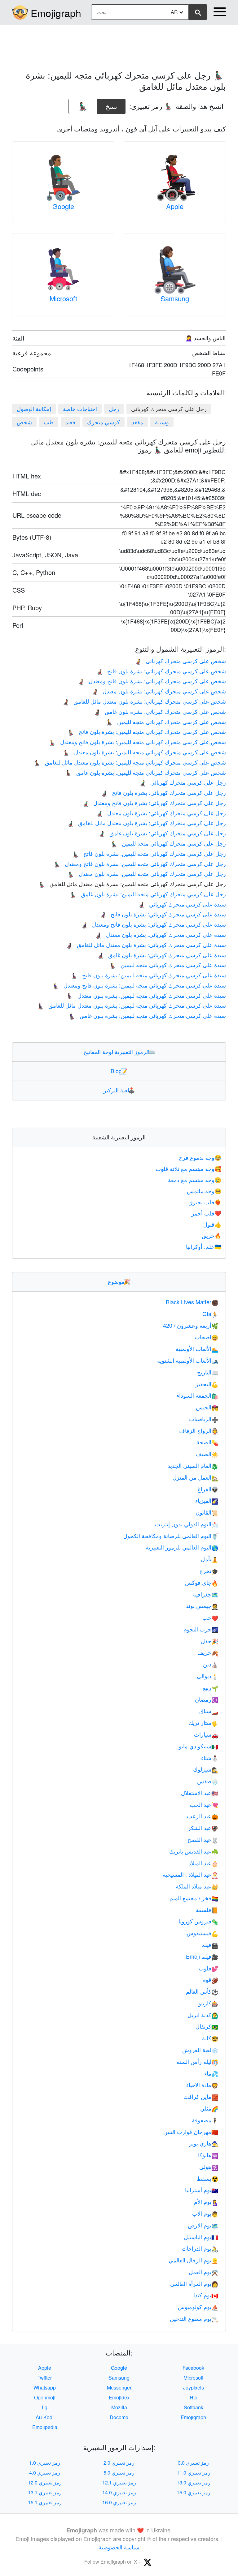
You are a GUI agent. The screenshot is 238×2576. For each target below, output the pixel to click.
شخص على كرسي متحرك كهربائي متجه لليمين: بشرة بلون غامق (145, 772)
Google (63, 206)
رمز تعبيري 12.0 (45, 2482)
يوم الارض (203, 2225)
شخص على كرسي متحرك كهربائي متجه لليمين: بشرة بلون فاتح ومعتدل (137, 742)
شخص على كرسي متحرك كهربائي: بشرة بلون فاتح (161, 671)
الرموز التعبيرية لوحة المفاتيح (119, 1052)
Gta (210, 1314)
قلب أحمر (206, 1213)
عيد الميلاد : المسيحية (190, 1874)
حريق (212, 1235)
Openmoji (45, 2397)
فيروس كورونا (198, 1921)
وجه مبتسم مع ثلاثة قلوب (188, 1168)
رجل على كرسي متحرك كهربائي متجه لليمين (168, 843)
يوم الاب (205, 2213)
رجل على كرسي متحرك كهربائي (183, 782)
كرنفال (207, 2026)
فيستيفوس (202, 1933)
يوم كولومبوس (198, 2307)
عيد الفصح (203, 1839)
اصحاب (206, 1337)
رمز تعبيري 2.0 (119, 2463)
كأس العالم (202, 1991)
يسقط (207, 2178)
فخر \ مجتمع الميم (194, 1898)
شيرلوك (206, 1769)
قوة (211, 1979)
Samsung (175, 298)
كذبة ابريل (203, 2015)
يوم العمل (203, 2272)
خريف (208, 1652)
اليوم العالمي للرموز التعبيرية (182, 1547)
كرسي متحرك (104, 422)
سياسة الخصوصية (119, 2547)
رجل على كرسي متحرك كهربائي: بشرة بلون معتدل (161, 813)
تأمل (209, 1559)
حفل (209, 1641)
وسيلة (162, 422)
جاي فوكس (202, 1582)
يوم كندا (206, 2295)
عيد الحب (204, 1804)
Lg (45, 2407)
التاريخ (208, 1372)
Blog (119, 1071)
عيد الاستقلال (200, 1793)
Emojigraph (56, 13)
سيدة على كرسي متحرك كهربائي (182, 904)
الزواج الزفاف (199, 1430)
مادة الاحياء (202, 2085)
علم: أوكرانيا (204, 1246)
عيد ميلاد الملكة (197, 1886)
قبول (212, 1224)
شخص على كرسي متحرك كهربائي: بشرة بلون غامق (160, 711)
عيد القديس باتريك (194, 1851)
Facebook (193, 2368)
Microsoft (63, 298)
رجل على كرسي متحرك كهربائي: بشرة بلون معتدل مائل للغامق (146, 823)
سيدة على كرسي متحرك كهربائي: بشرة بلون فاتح (163, 914)
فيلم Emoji (202, 1956)
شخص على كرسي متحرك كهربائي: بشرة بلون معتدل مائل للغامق (144, 701)
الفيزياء (207, 1500)
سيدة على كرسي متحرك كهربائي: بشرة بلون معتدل (160, 934)
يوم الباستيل (201, 2237)
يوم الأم (206, 2201)
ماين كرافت (201, 2096)
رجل (114, 409)
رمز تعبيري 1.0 (45, 2463)
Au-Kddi (45, 2417)
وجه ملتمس (204, 1191)
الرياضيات (204, 1419)
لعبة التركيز (119, 1090)
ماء (211, 2073)
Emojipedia (45, 2427)
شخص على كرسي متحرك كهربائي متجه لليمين (166, 722)
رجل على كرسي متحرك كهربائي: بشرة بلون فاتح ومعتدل (154, 803)
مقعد (137, 422)
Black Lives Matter (192, 1302)
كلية (210, 2038)
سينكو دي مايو (198, 1746)
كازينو (208, 2003)
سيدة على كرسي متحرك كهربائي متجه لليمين (168, 965)
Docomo (119, 2417)
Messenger (119, 2387)
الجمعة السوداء (197, 1395)
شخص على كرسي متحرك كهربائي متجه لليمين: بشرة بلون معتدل (144, 752)
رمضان (207, 1699)
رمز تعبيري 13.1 (45, 2492)
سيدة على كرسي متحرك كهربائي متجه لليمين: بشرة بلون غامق (147, 1015)
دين (211, 1664)
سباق (209, 1711)
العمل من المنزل (195, 1477)
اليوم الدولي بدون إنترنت (187, 1524)
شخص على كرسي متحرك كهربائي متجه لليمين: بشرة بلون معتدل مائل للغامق (130, 762)
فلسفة (207, 1909)
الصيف (207, 1454)
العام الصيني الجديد (193, 1465)
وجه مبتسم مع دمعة (195, 1180)
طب (49, 422)
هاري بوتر (204, 2143)
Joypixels (194, 2387)
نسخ (112, 105)
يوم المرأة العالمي (194, 2283)
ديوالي (207, 1676)
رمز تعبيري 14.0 (119, 2492)
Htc (193, 2397)
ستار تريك (203, 1722)
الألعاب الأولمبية (197, 1348)
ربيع (210, 1687)
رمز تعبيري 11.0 (194, 2473)
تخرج (209, 1571)
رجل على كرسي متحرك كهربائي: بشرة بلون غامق (162, 833)
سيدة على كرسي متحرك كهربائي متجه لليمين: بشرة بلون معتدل (146, 995)
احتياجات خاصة (80, 409)
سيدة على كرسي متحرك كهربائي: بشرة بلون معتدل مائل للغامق (146, 945)
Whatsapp (45, 2387)
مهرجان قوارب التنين (191, 2132)
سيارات (206, 1734)
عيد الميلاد (203, 1863)
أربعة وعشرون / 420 (191, 1325)
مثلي (209, 2108)
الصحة (207, 1442)
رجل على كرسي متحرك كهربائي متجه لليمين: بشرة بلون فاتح (149, 853)
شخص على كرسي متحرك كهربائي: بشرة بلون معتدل (159, 691)
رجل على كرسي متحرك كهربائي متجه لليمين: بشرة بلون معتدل (147, 873)
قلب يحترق (205, 1202)
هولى (209, 2167)
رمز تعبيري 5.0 (119, 2473)
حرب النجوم (201, 1629)
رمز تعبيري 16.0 (119, 2502)
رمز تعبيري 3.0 (193, 2463)
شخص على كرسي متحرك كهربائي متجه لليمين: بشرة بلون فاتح (147, 731)
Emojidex (119, 2397)
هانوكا (208, 2155)
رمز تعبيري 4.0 (45, 2473)
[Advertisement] (119, 44)
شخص (24, 422)
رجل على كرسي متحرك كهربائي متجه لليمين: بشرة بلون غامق (148, 894)
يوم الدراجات (200, 2248)
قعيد (70, 422)
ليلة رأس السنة (197, 2061)
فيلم (210, 1944)
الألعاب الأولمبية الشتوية (188, 1360)
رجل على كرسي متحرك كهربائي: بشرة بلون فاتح (163, 792)
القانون (207, 1512)
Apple (175, 206)
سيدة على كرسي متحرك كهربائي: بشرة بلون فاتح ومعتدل (153, 924)
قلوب (208, 1968)
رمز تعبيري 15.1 (45, 2502)
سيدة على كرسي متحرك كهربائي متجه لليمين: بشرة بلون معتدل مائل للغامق (132, 1005)
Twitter (45, 2378)
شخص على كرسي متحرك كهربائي (180, 661)
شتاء (210, 1758)
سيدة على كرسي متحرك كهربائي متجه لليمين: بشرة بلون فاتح (148, 975)
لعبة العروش (200, 2050)
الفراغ (208, 1489)
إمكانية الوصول (34, 409)
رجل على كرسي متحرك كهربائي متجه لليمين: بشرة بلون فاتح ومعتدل (140, 864)
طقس (208, 1781)
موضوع (119, 1281)
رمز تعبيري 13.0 (194, 2482)
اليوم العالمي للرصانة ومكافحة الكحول (171, 1536)
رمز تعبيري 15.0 (194, 2492)
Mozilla (119, 2407)
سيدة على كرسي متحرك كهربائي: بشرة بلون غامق (161, 955)
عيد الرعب (203, 1816)
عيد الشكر (203, 1828)
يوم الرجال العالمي (193, 2260)
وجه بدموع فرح (200, 1157)
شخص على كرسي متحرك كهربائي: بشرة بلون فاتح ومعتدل (152, 681)
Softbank (194, 2407)
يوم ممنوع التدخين (194, 2318)
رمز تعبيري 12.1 (119, 2482)
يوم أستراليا (202, 2190)
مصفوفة (205, 2120)
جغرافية (206, 1594)
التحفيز (207, 1384)
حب (210, 1617)
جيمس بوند (202, 1605)
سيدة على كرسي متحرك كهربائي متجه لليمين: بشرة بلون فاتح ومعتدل (139, 985)
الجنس (207, 1407)
